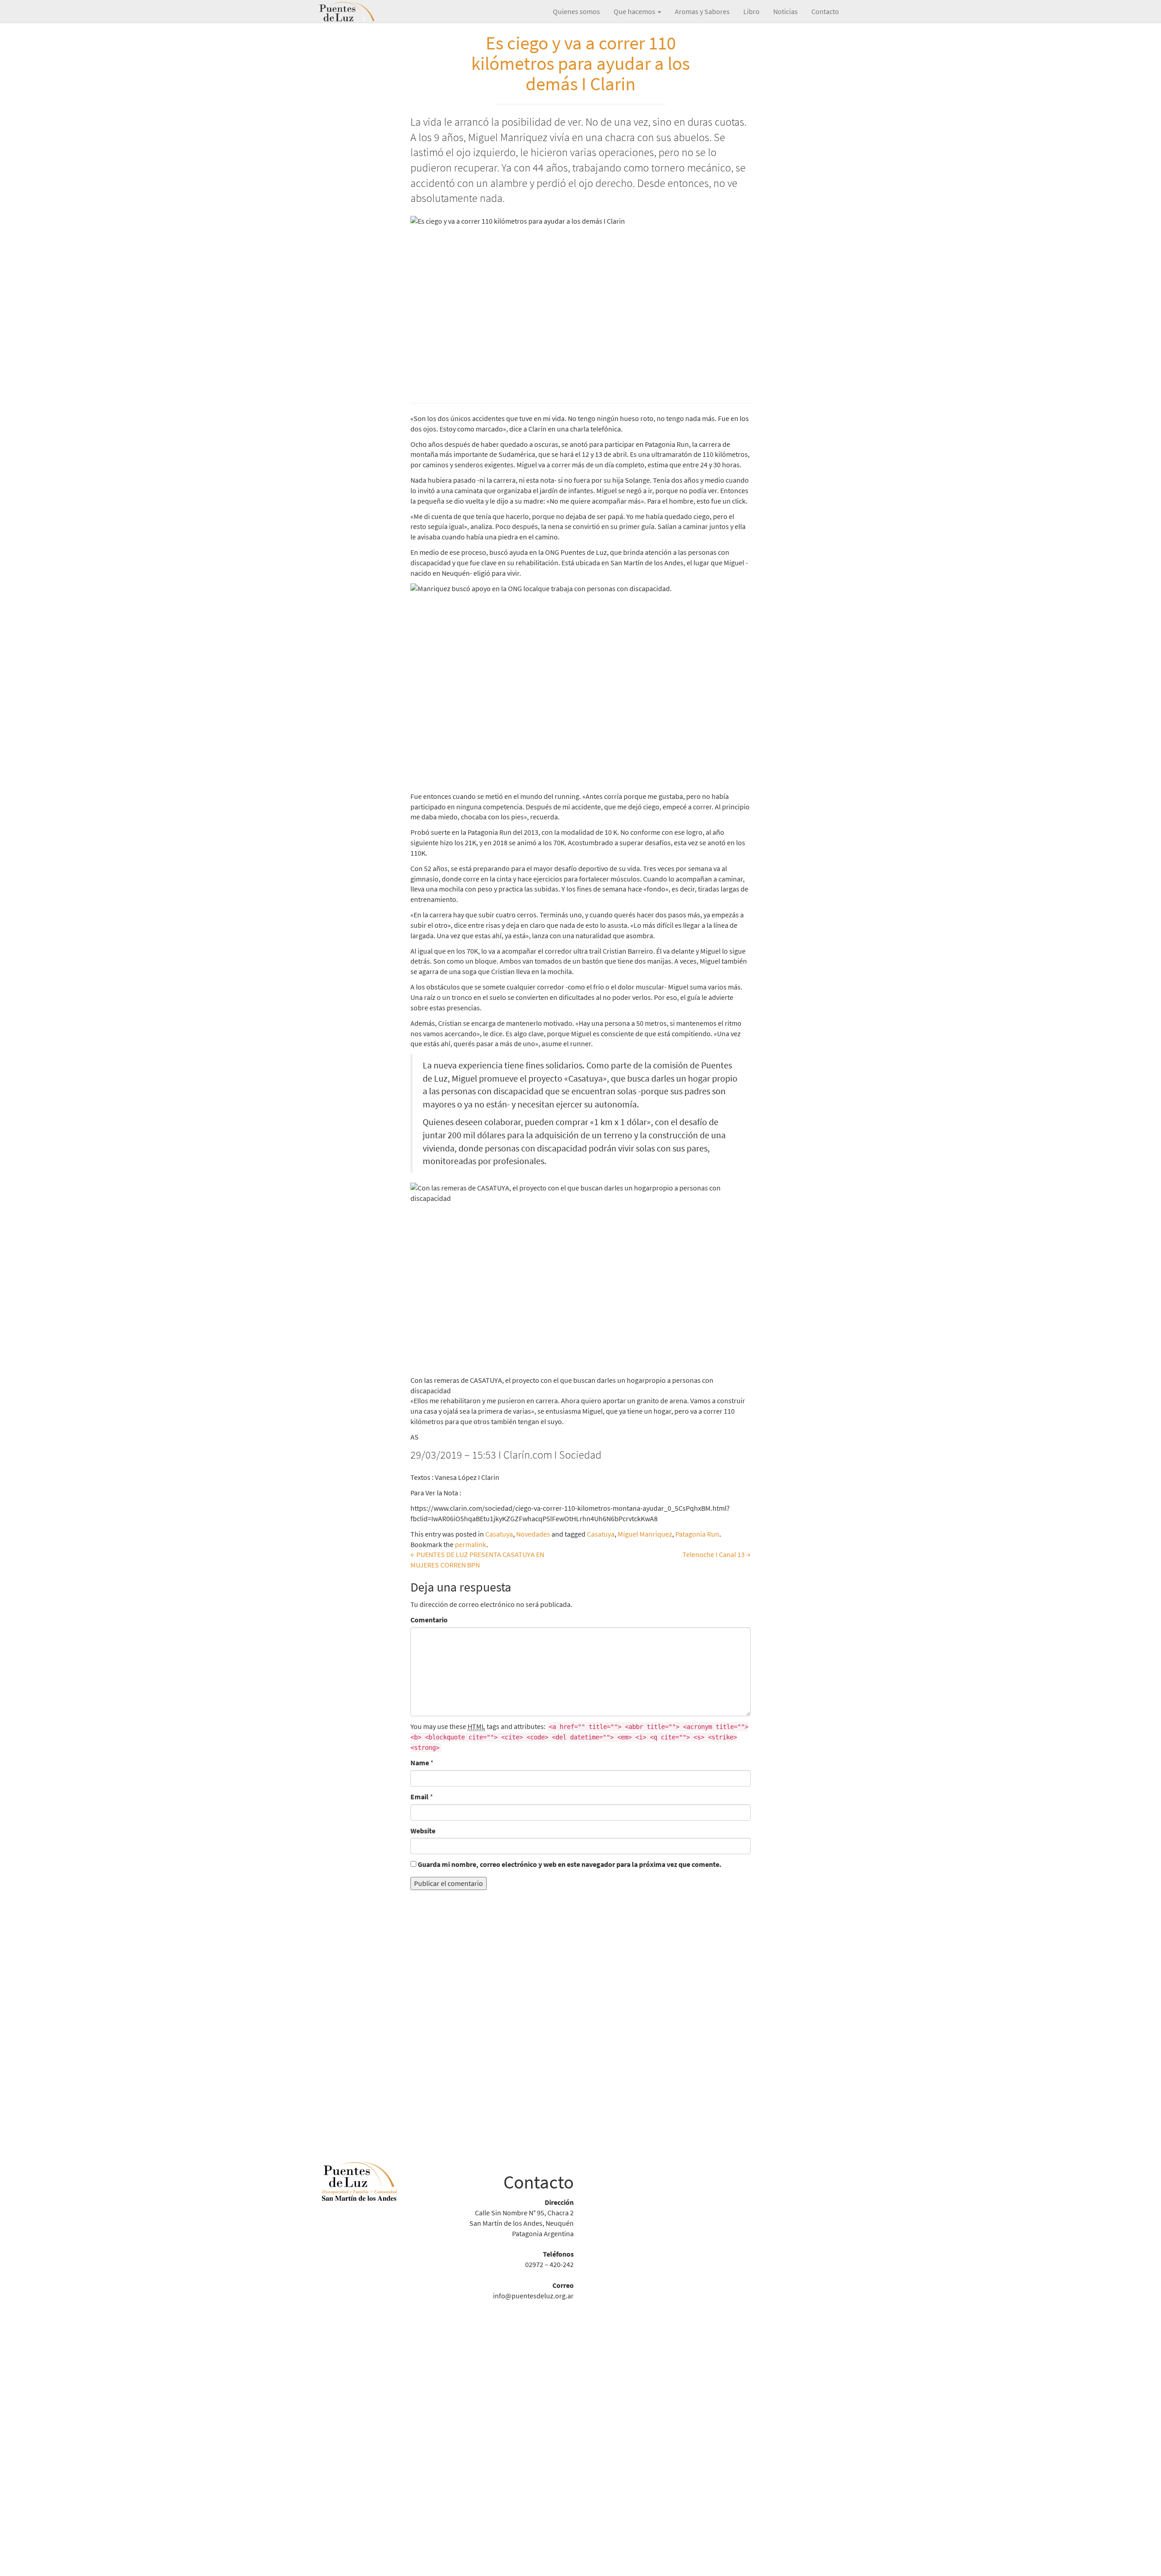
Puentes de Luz (361, 11)
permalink (471, 1544)
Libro (751, 11)
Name (420, 1763)
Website (423, 1831)
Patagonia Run (697, 1534)
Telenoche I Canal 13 (717, 1554)
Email (420, 1797)
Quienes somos (576, 11)
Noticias (785, 11)
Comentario (429, 1620)
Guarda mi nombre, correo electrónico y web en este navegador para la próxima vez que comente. (570, 1864)
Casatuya (499, 1534)
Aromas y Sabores (702, 11)
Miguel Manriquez (645, 1534)
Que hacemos (635, 11)
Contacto (825, 11)
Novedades (533, 1534)
